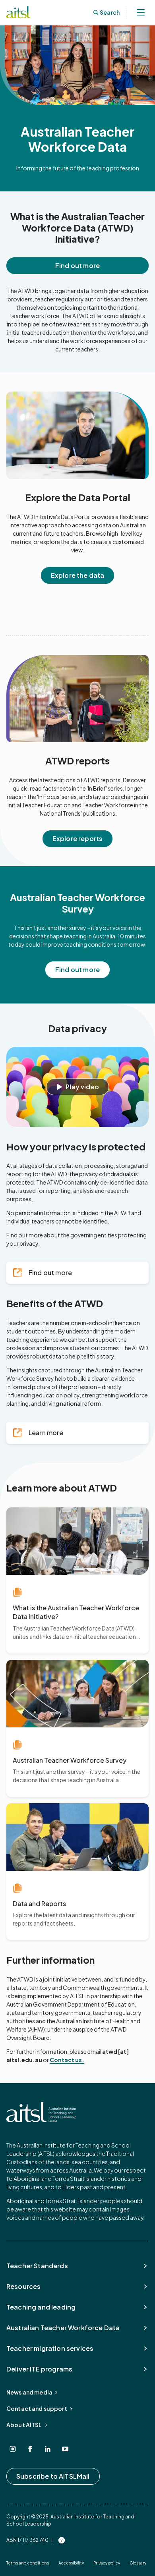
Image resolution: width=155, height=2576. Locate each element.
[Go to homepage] (41, 2112)
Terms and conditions (28, 2563)
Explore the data (78, 575)
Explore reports (77, 838)
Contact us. (67, 2060)
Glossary (138, 2563)
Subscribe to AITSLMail (53, 2476)
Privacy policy (107, 2563)
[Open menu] (141, 12)
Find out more (77, 265)
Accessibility (71, 2563)
